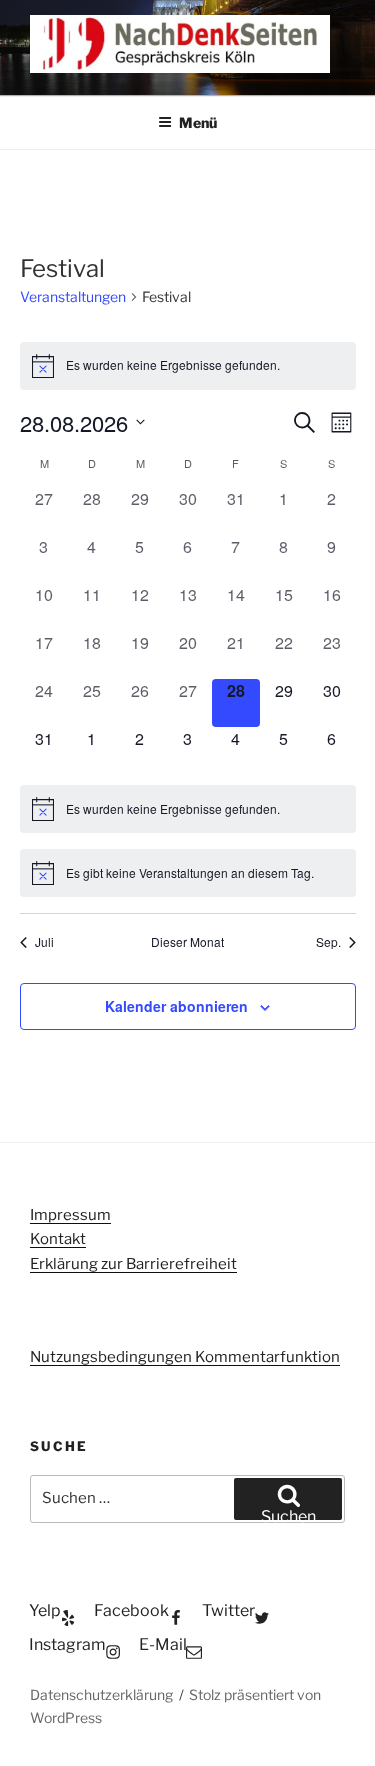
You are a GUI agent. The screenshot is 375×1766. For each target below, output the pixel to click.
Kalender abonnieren (176, 1006)
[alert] (188, 366)
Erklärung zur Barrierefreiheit (133, 1264)
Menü (198, 122)
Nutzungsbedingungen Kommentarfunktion (185, 1357)
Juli (44, 942)
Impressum (70, 1215)
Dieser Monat (187, 942)
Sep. (328, 942)
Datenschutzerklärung (101, 1694)
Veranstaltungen (73, 296)
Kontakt (58, 1239)
